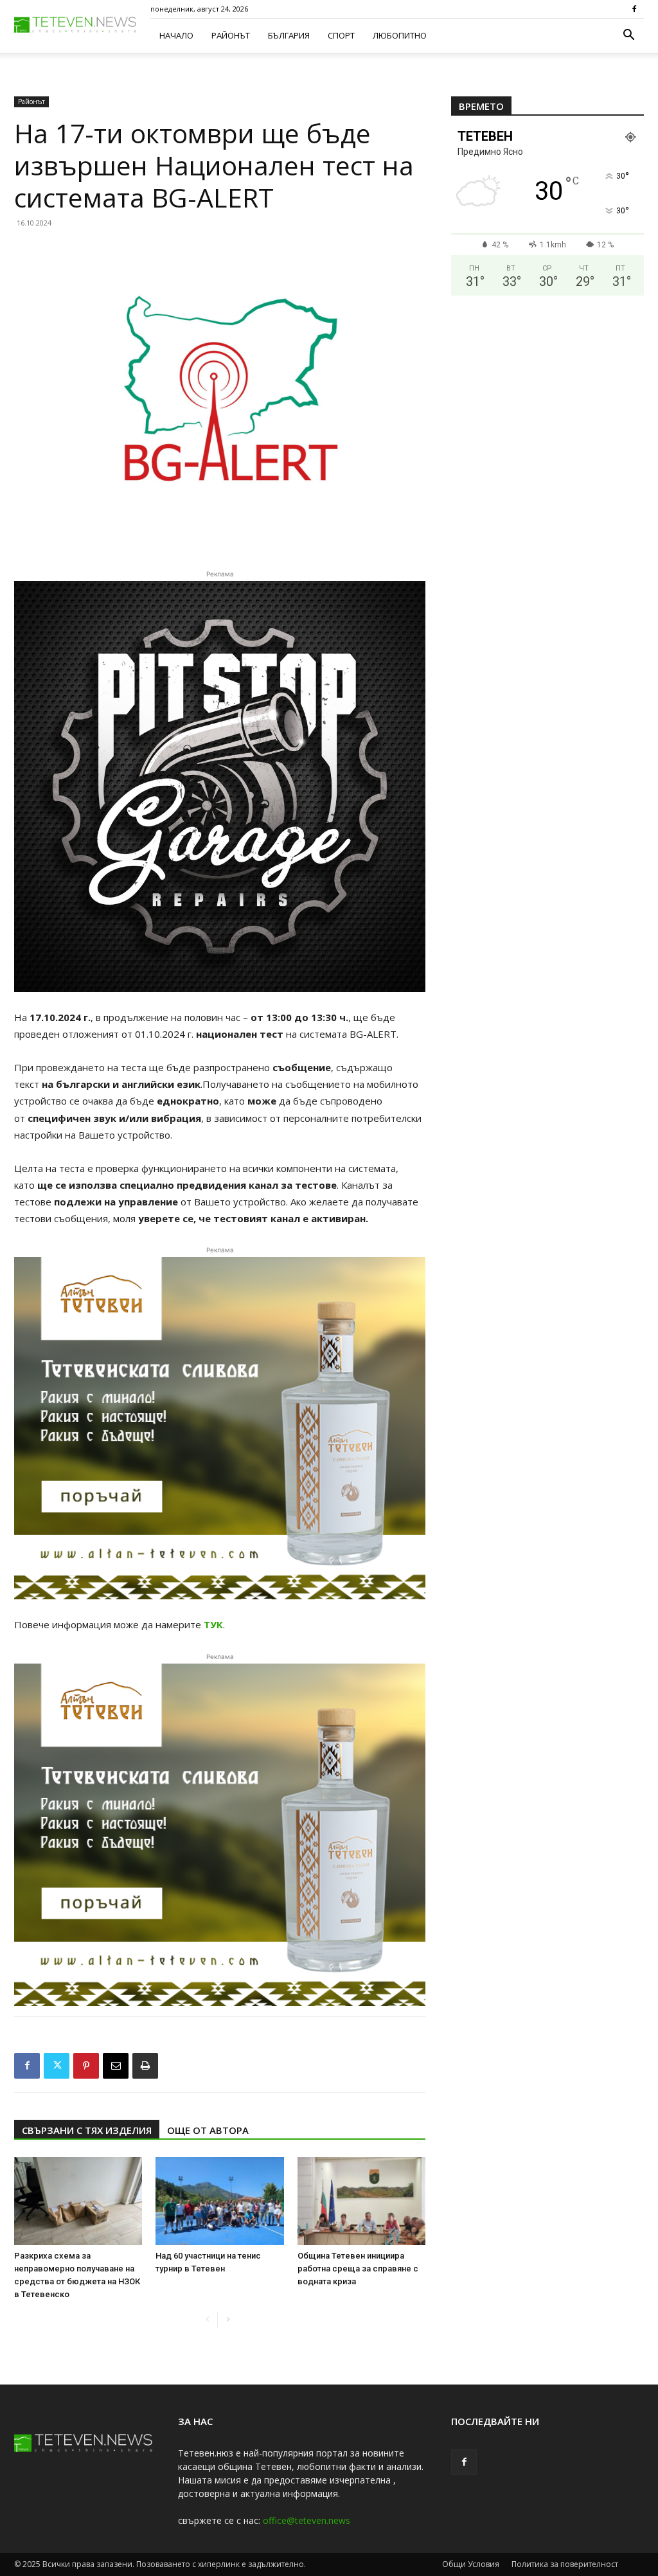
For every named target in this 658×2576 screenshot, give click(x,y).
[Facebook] (634, 9)
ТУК (213, 1624)
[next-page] (228, 2320)
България (289, 35)
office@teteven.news (307, 2520)
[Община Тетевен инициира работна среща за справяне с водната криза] (361, 2201)
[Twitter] (57, 2066)
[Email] (116, 2066)
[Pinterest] (86, 2066)
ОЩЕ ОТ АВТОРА (208, 2130)
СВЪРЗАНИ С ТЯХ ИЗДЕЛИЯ (87, 2130)
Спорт (341, 35)
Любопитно (400, 35)
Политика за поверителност (565, 2564)
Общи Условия (471, 2564)
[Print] (145, 2066)
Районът (231, 35)
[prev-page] (207, 2320)
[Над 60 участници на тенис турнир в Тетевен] (219, 2201)
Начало (176, 35)
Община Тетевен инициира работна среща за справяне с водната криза (358, 2269)
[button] (628, 36)
